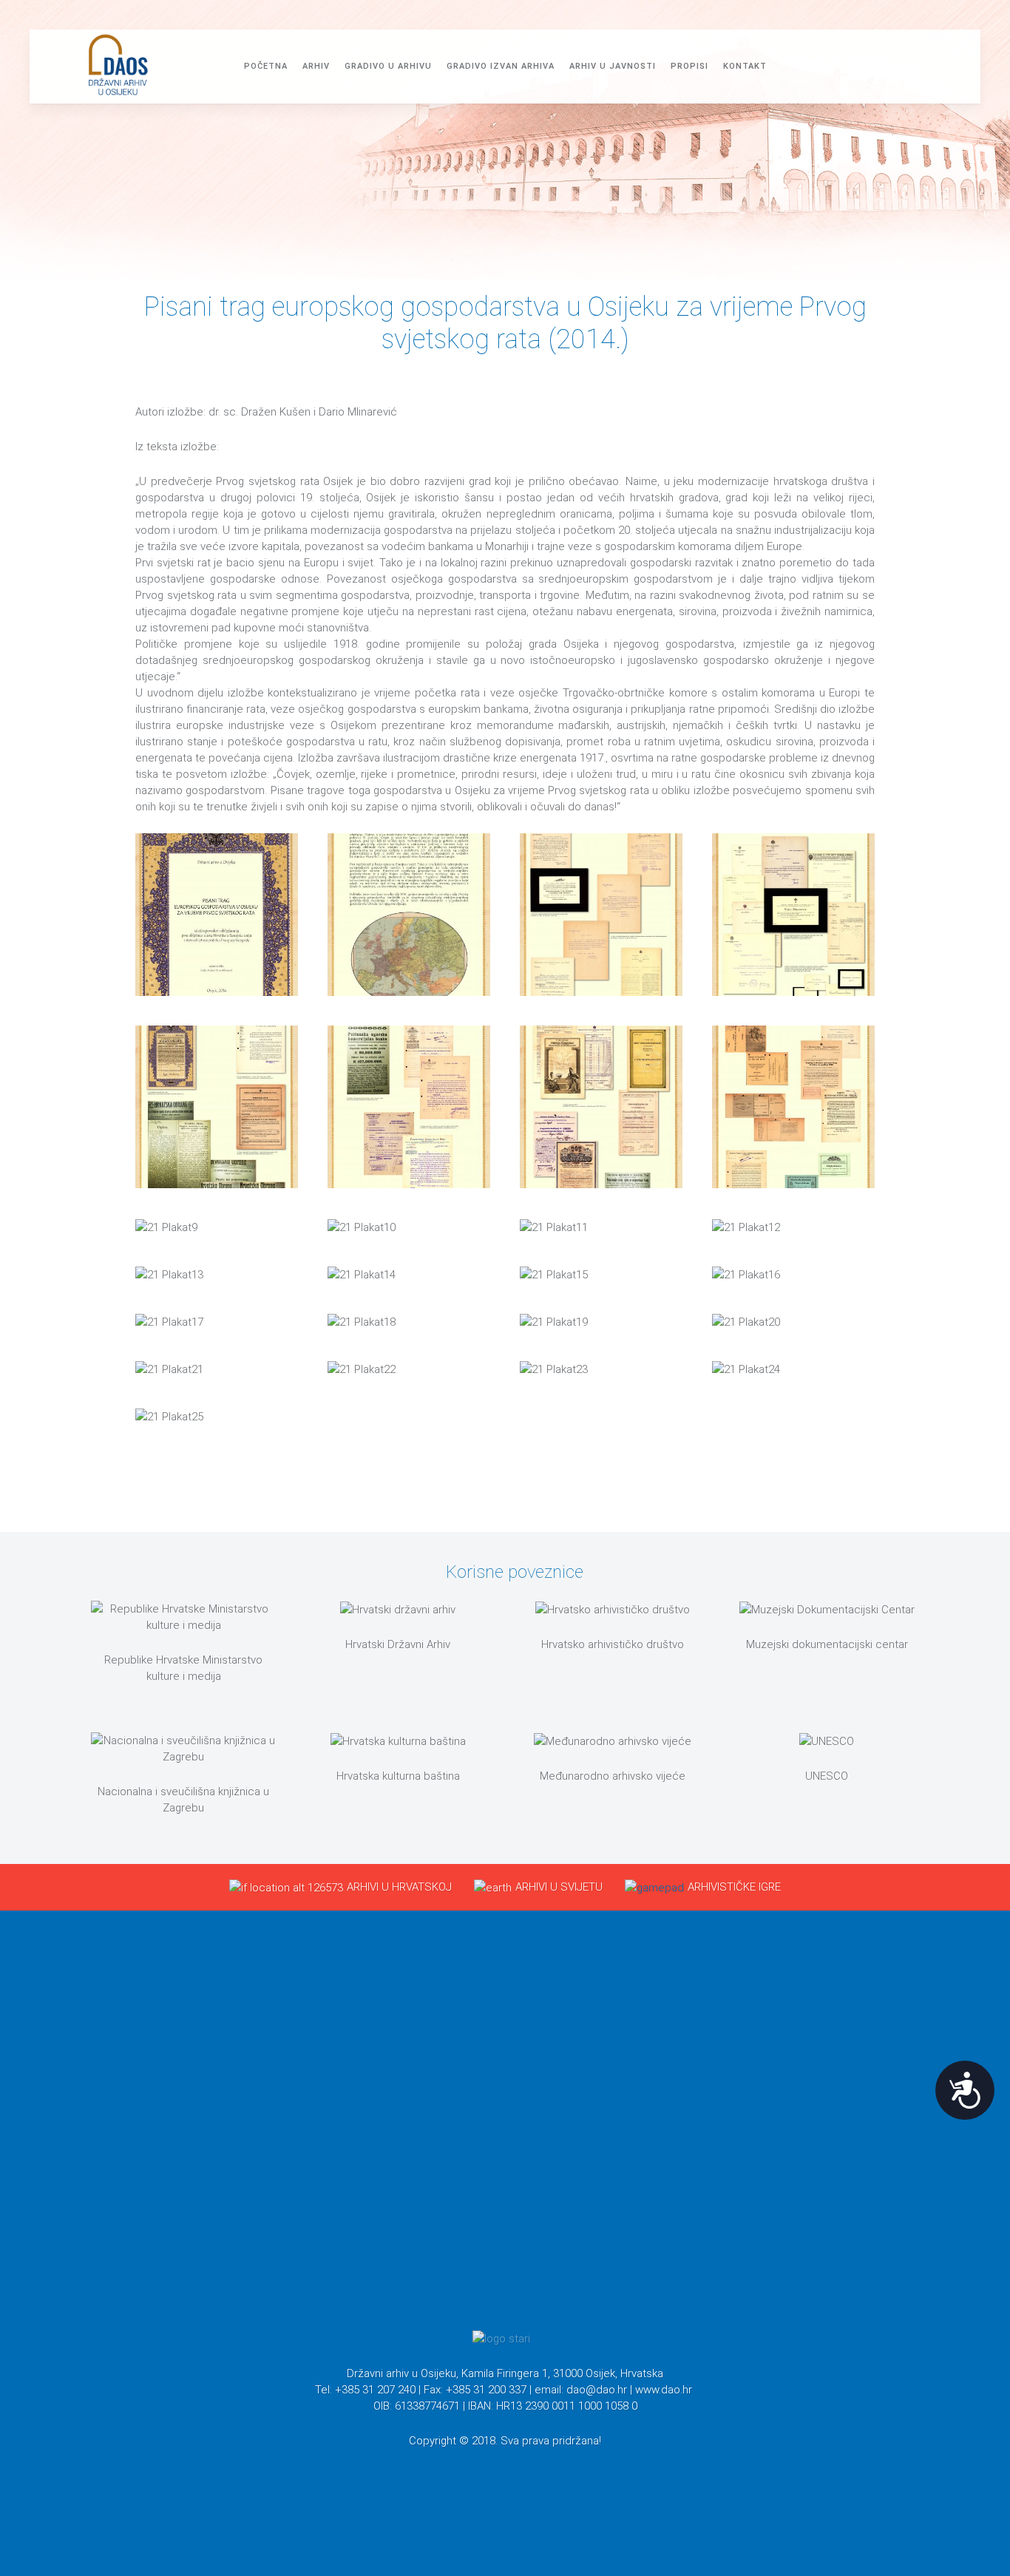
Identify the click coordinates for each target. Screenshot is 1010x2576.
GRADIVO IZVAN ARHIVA (501, 66)
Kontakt (745, 66)
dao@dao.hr (597, 2390)
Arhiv (316, 66)
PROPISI (689, 66)
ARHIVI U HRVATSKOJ (399, 1887)
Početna (266, 66)
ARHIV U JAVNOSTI (613, 66)
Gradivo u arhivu (388, 66)
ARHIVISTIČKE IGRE (734, 1887)
